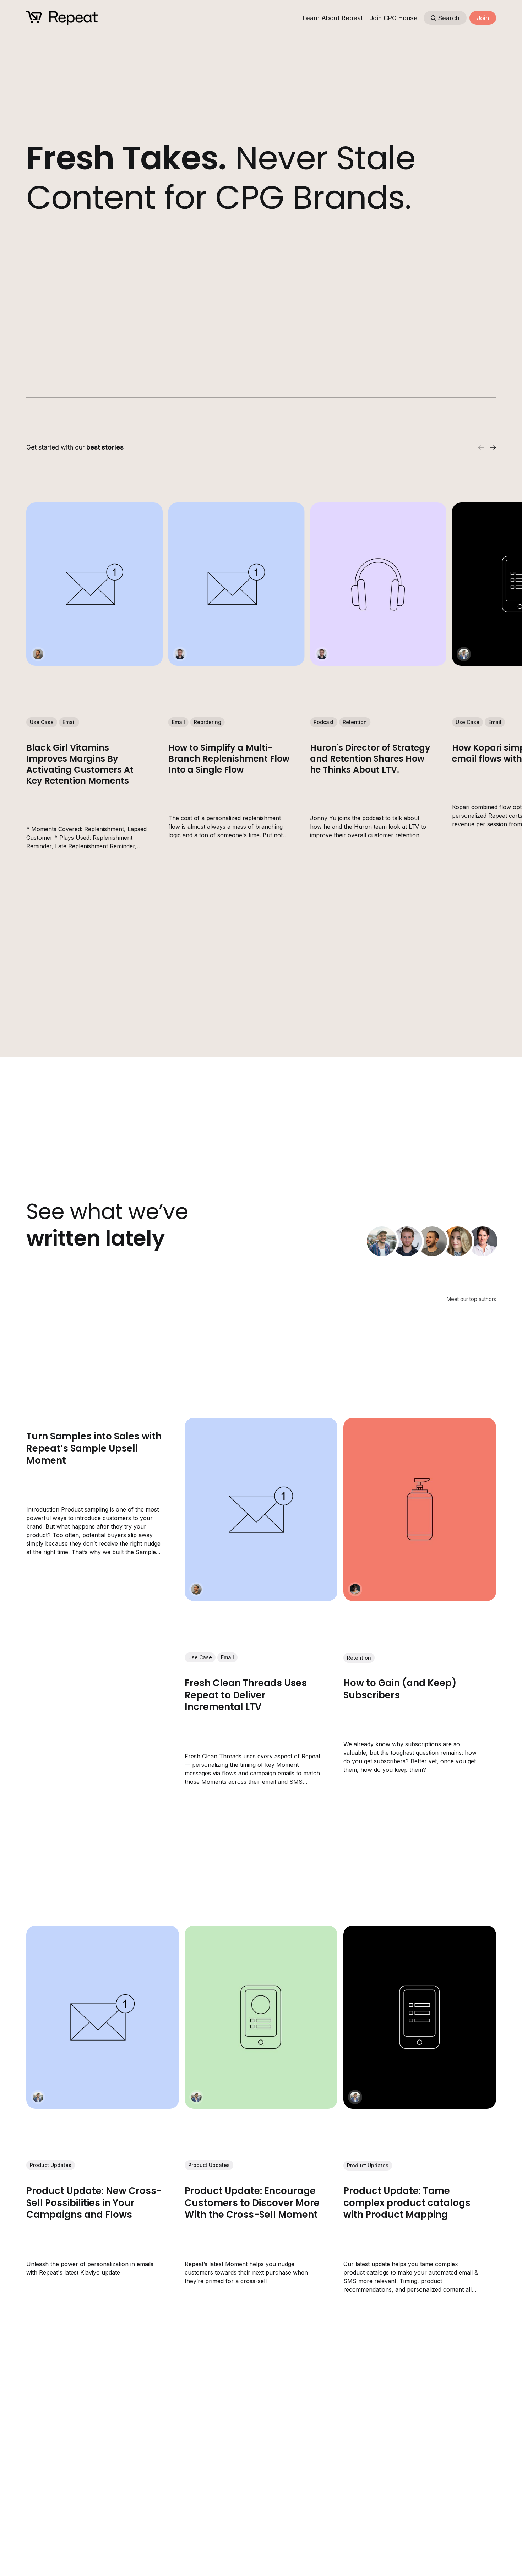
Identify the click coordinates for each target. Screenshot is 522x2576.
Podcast (324, 722)
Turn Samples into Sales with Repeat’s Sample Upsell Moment (94, 1448)
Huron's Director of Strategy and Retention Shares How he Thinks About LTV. (370, 759)
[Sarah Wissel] (483, 1241)
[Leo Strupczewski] (38, 654)
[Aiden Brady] (355, 1589)
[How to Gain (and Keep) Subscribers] (419, 1509)
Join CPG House (393, 18)
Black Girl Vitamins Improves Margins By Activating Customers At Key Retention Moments (80, 764)
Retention (355, 722)
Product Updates (51, 2165)
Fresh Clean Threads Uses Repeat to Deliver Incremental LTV (246, 1695)
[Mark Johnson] (463, 654)
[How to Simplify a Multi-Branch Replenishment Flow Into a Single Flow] (236, 584)
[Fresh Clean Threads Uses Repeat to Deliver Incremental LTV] (261, 1509)
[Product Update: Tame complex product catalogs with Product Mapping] (419, 2017)
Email (69, 722)
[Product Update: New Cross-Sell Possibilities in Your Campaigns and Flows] (103, 2017)
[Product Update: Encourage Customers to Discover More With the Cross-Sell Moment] (261, 2017)
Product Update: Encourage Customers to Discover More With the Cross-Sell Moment (252, 2203)
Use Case (42, 722)
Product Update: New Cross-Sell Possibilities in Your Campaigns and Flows (94, 2203)
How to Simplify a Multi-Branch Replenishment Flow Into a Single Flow (229, 759)
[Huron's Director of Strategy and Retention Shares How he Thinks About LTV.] (378, 584)
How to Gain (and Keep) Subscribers (400, 1689)
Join (483, 18)
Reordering (207, 722)
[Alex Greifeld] (457, 1241)
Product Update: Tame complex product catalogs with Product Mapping (407, 2203)
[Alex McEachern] (180, 654)
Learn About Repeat (333, 18)
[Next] (493, 447)
